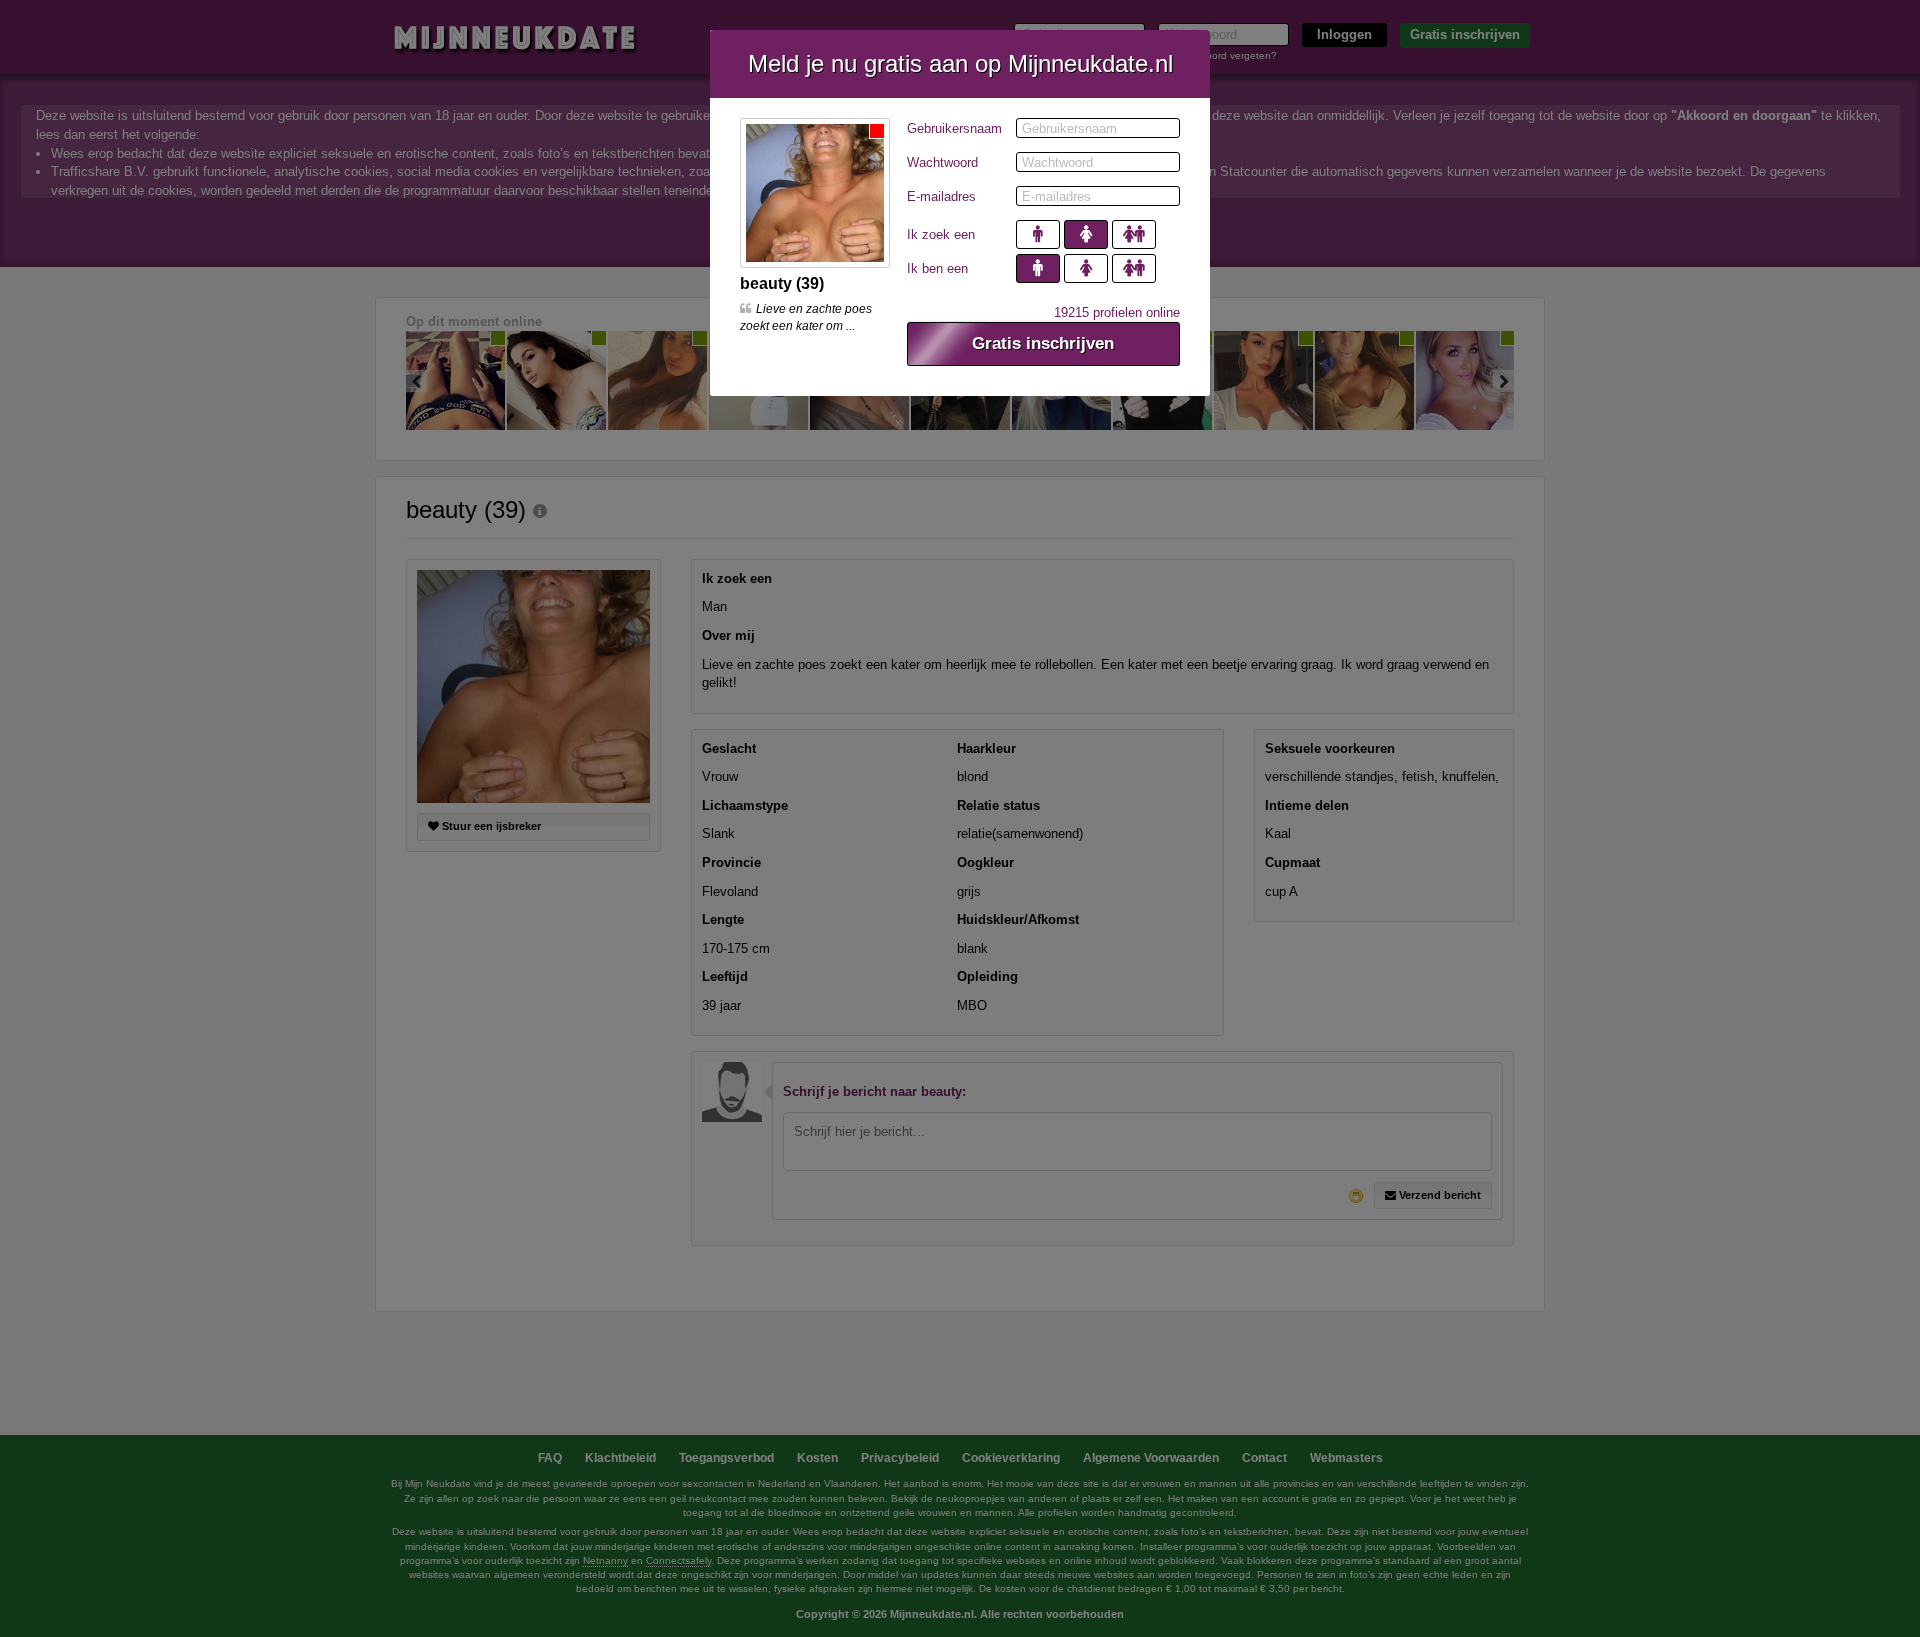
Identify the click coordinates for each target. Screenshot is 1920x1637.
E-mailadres (941, 196)
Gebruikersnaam (954, 128)
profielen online (1117, 312)
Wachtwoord (942, 162)
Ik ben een (937, 268)
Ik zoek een (941, 234)
